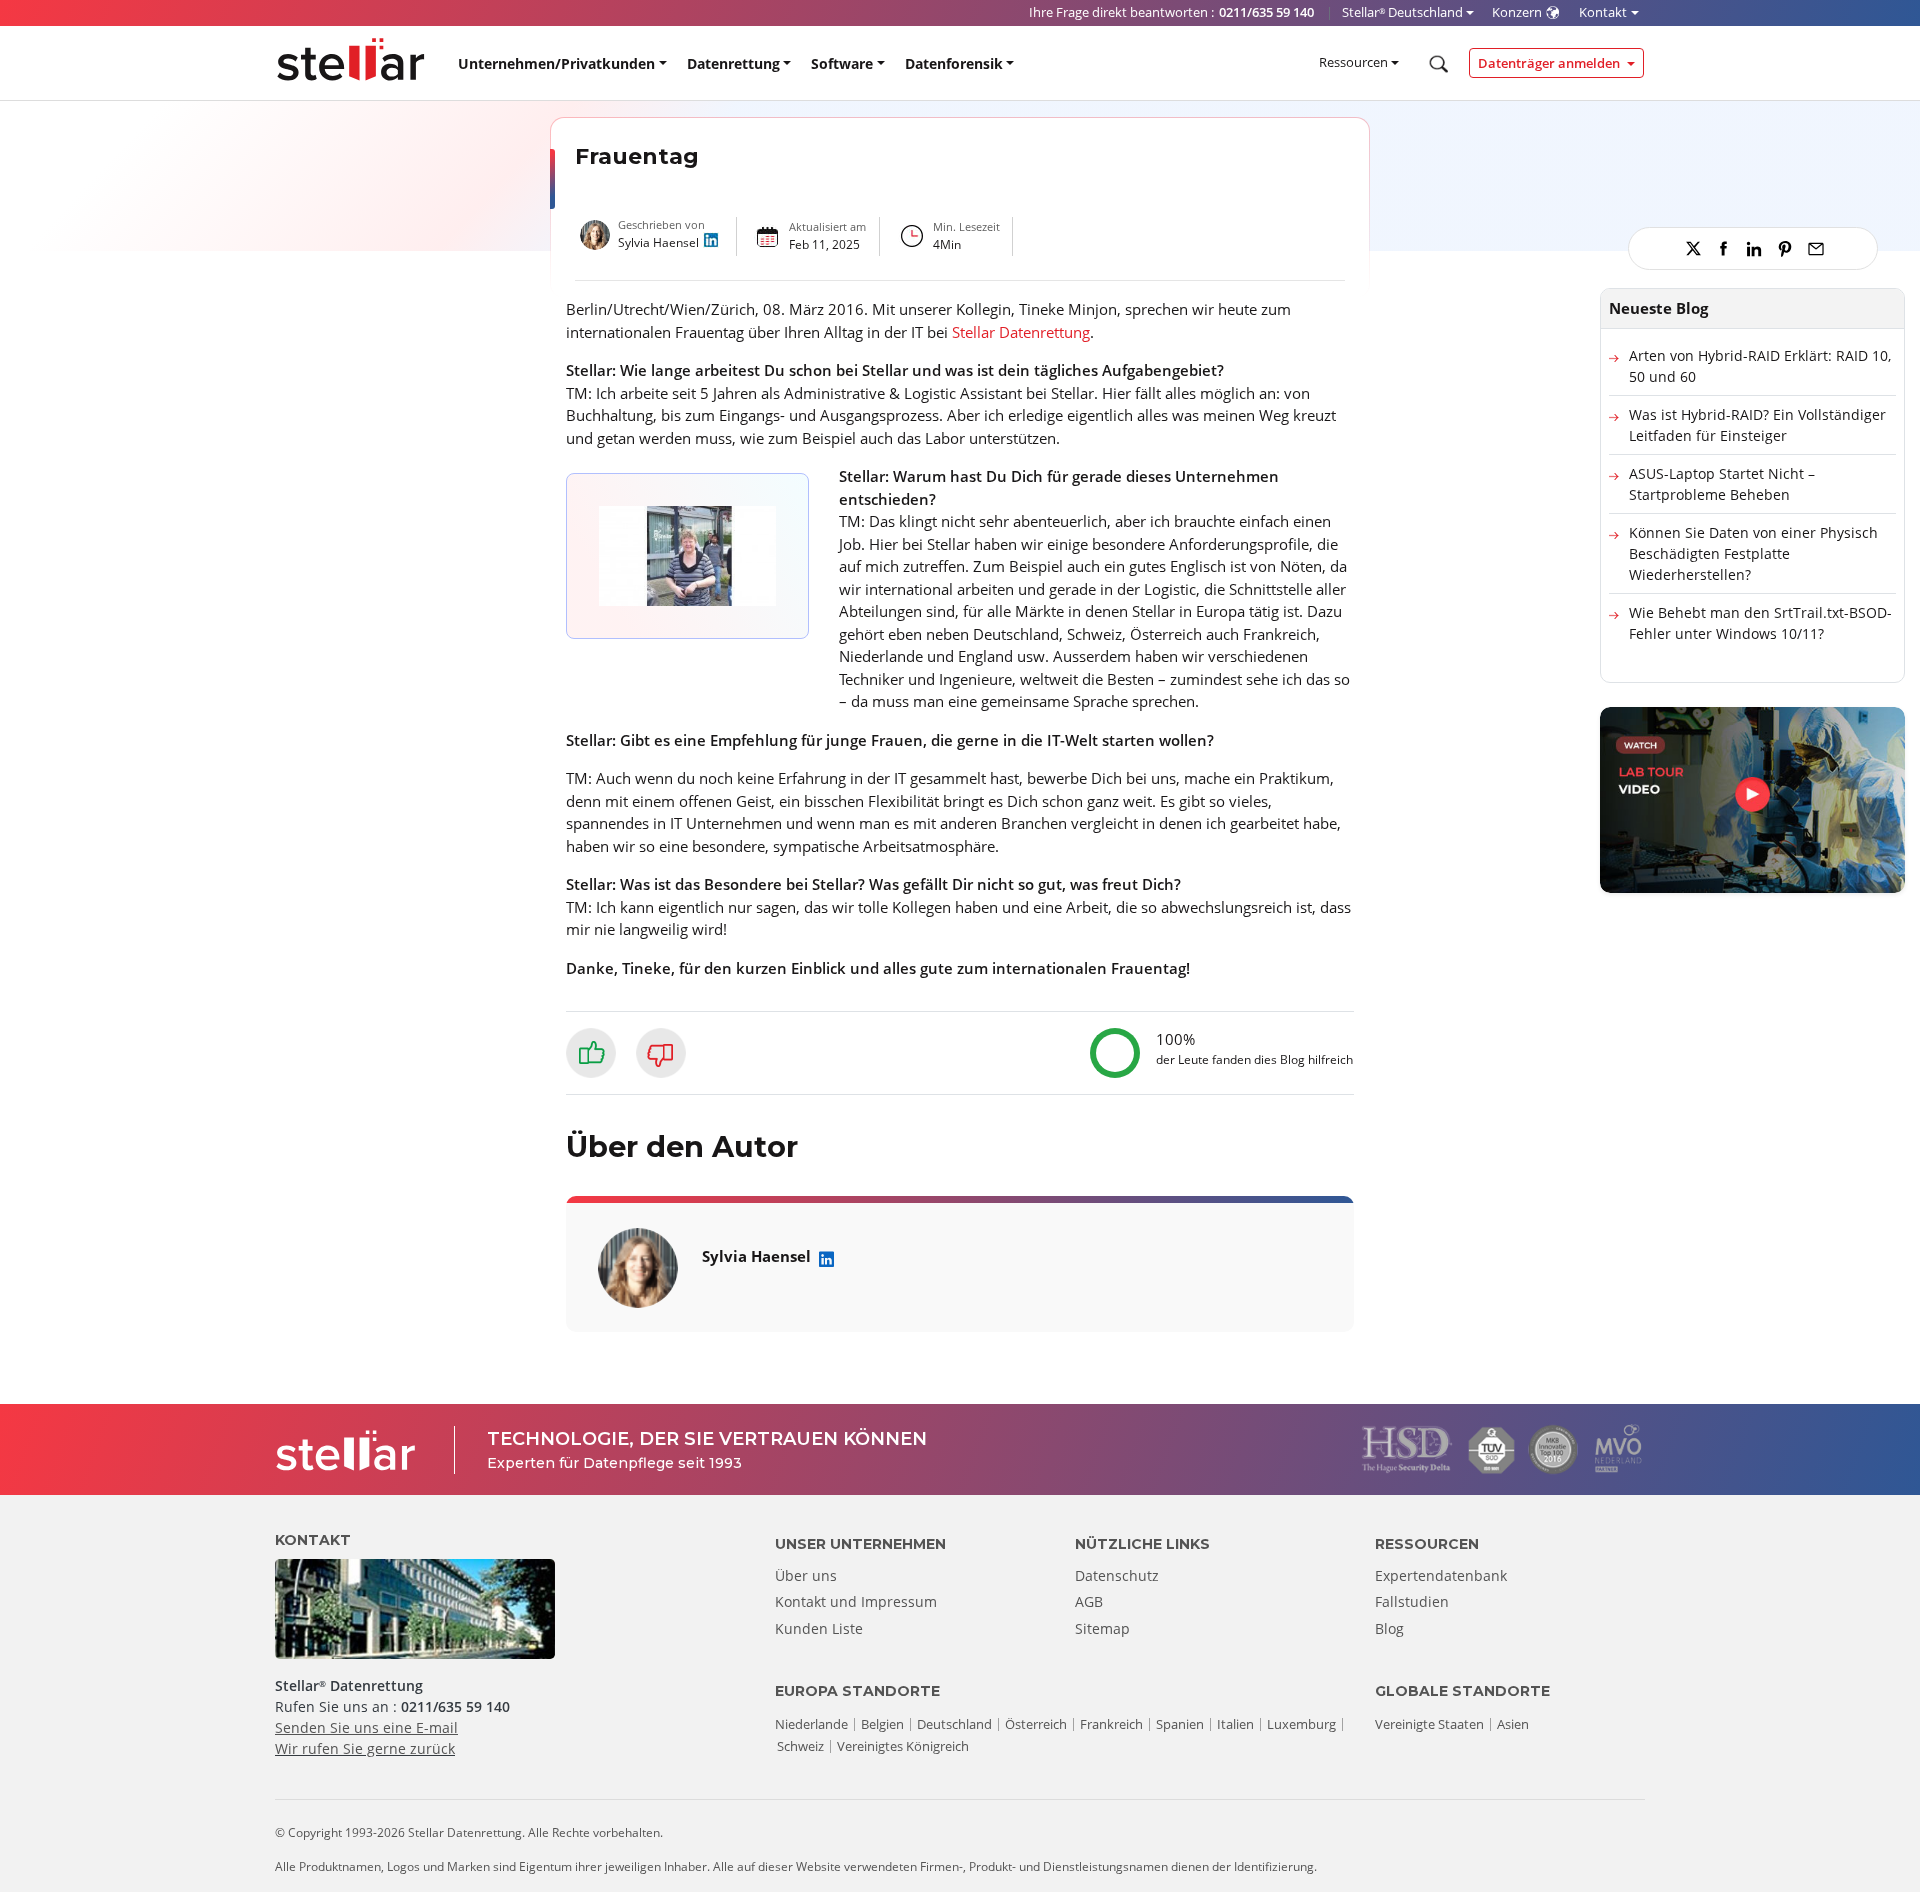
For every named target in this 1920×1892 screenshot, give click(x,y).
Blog (1389, 1628)
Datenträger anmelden (1550, 63)
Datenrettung (733, 63)
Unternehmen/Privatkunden (556, 63)
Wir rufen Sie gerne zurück (365, 1748)
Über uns (806, 1575)
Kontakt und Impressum (856, 1601)
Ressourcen (1353, 62)
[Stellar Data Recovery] (351, 59)
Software (842, 63)
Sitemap (1102, 1628)
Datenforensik (954, 63)
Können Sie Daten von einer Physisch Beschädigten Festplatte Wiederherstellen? (1753, 553)
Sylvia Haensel (658, 242)
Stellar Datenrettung (1021, 332)
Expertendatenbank (1441, 1575)
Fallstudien (1412, 1601)
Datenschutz (1117, 1575)
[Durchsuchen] (1436, 64)
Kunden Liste (819, 1628)
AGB (1089, 1601)
